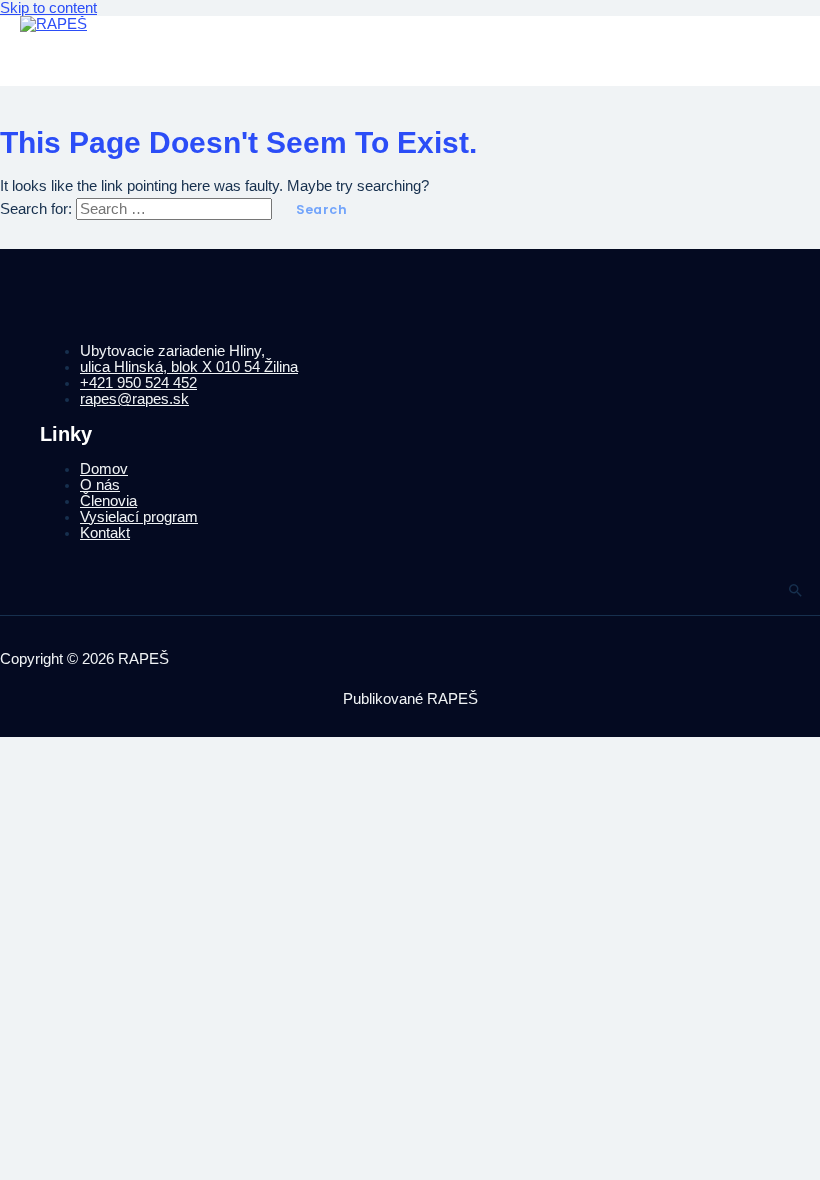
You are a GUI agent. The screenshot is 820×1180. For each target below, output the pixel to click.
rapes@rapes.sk (134, 399)
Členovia (108, 501)
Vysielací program (139, 517)
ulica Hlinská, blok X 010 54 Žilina (189, 367)
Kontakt (105, 533)
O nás (100, 485)
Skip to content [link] (48, 8)
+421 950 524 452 (138, 383)
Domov (104, 469)
